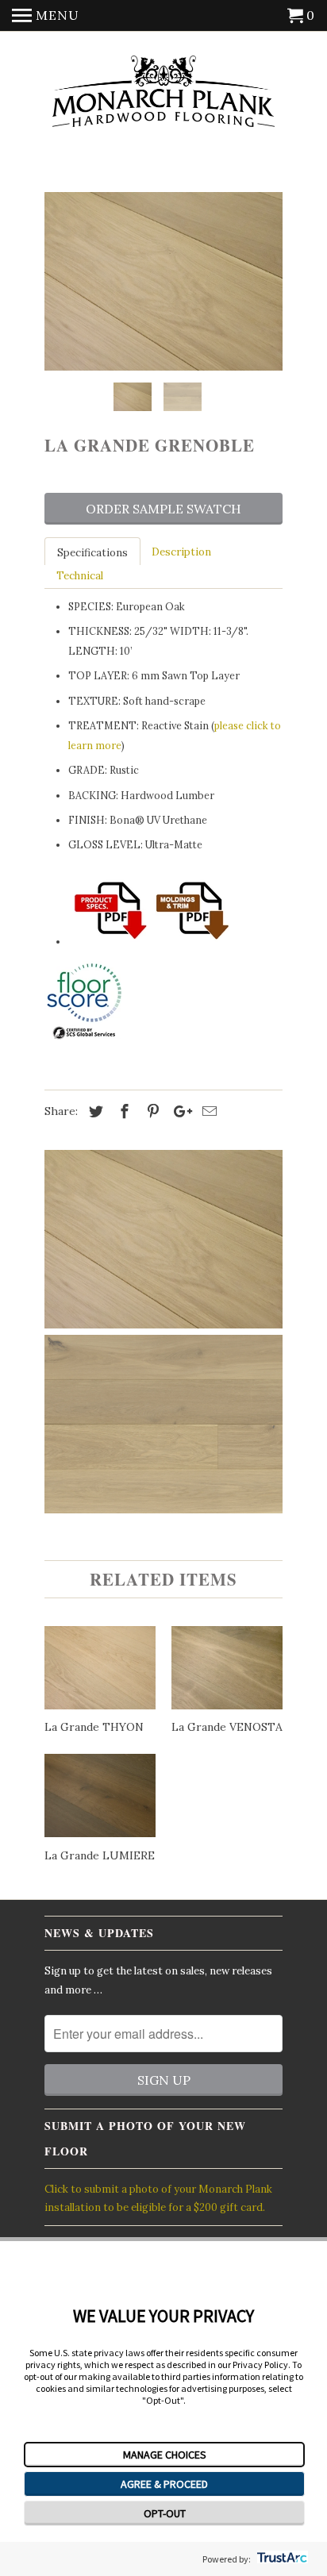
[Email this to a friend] (207, 1111)
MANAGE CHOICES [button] (165, 2455)
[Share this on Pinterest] (151, 1111)
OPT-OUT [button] (165, 2513)
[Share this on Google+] (179, 1111)
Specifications (92, 553)
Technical (80, 576)
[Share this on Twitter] (94, 1111)
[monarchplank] (163, 92)
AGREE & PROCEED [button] (164, 2484)
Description (181, 552)
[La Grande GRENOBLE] (163, 281)
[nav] (46, 16)
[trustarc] (281, 2559)
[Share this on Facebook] (122, 1111)
